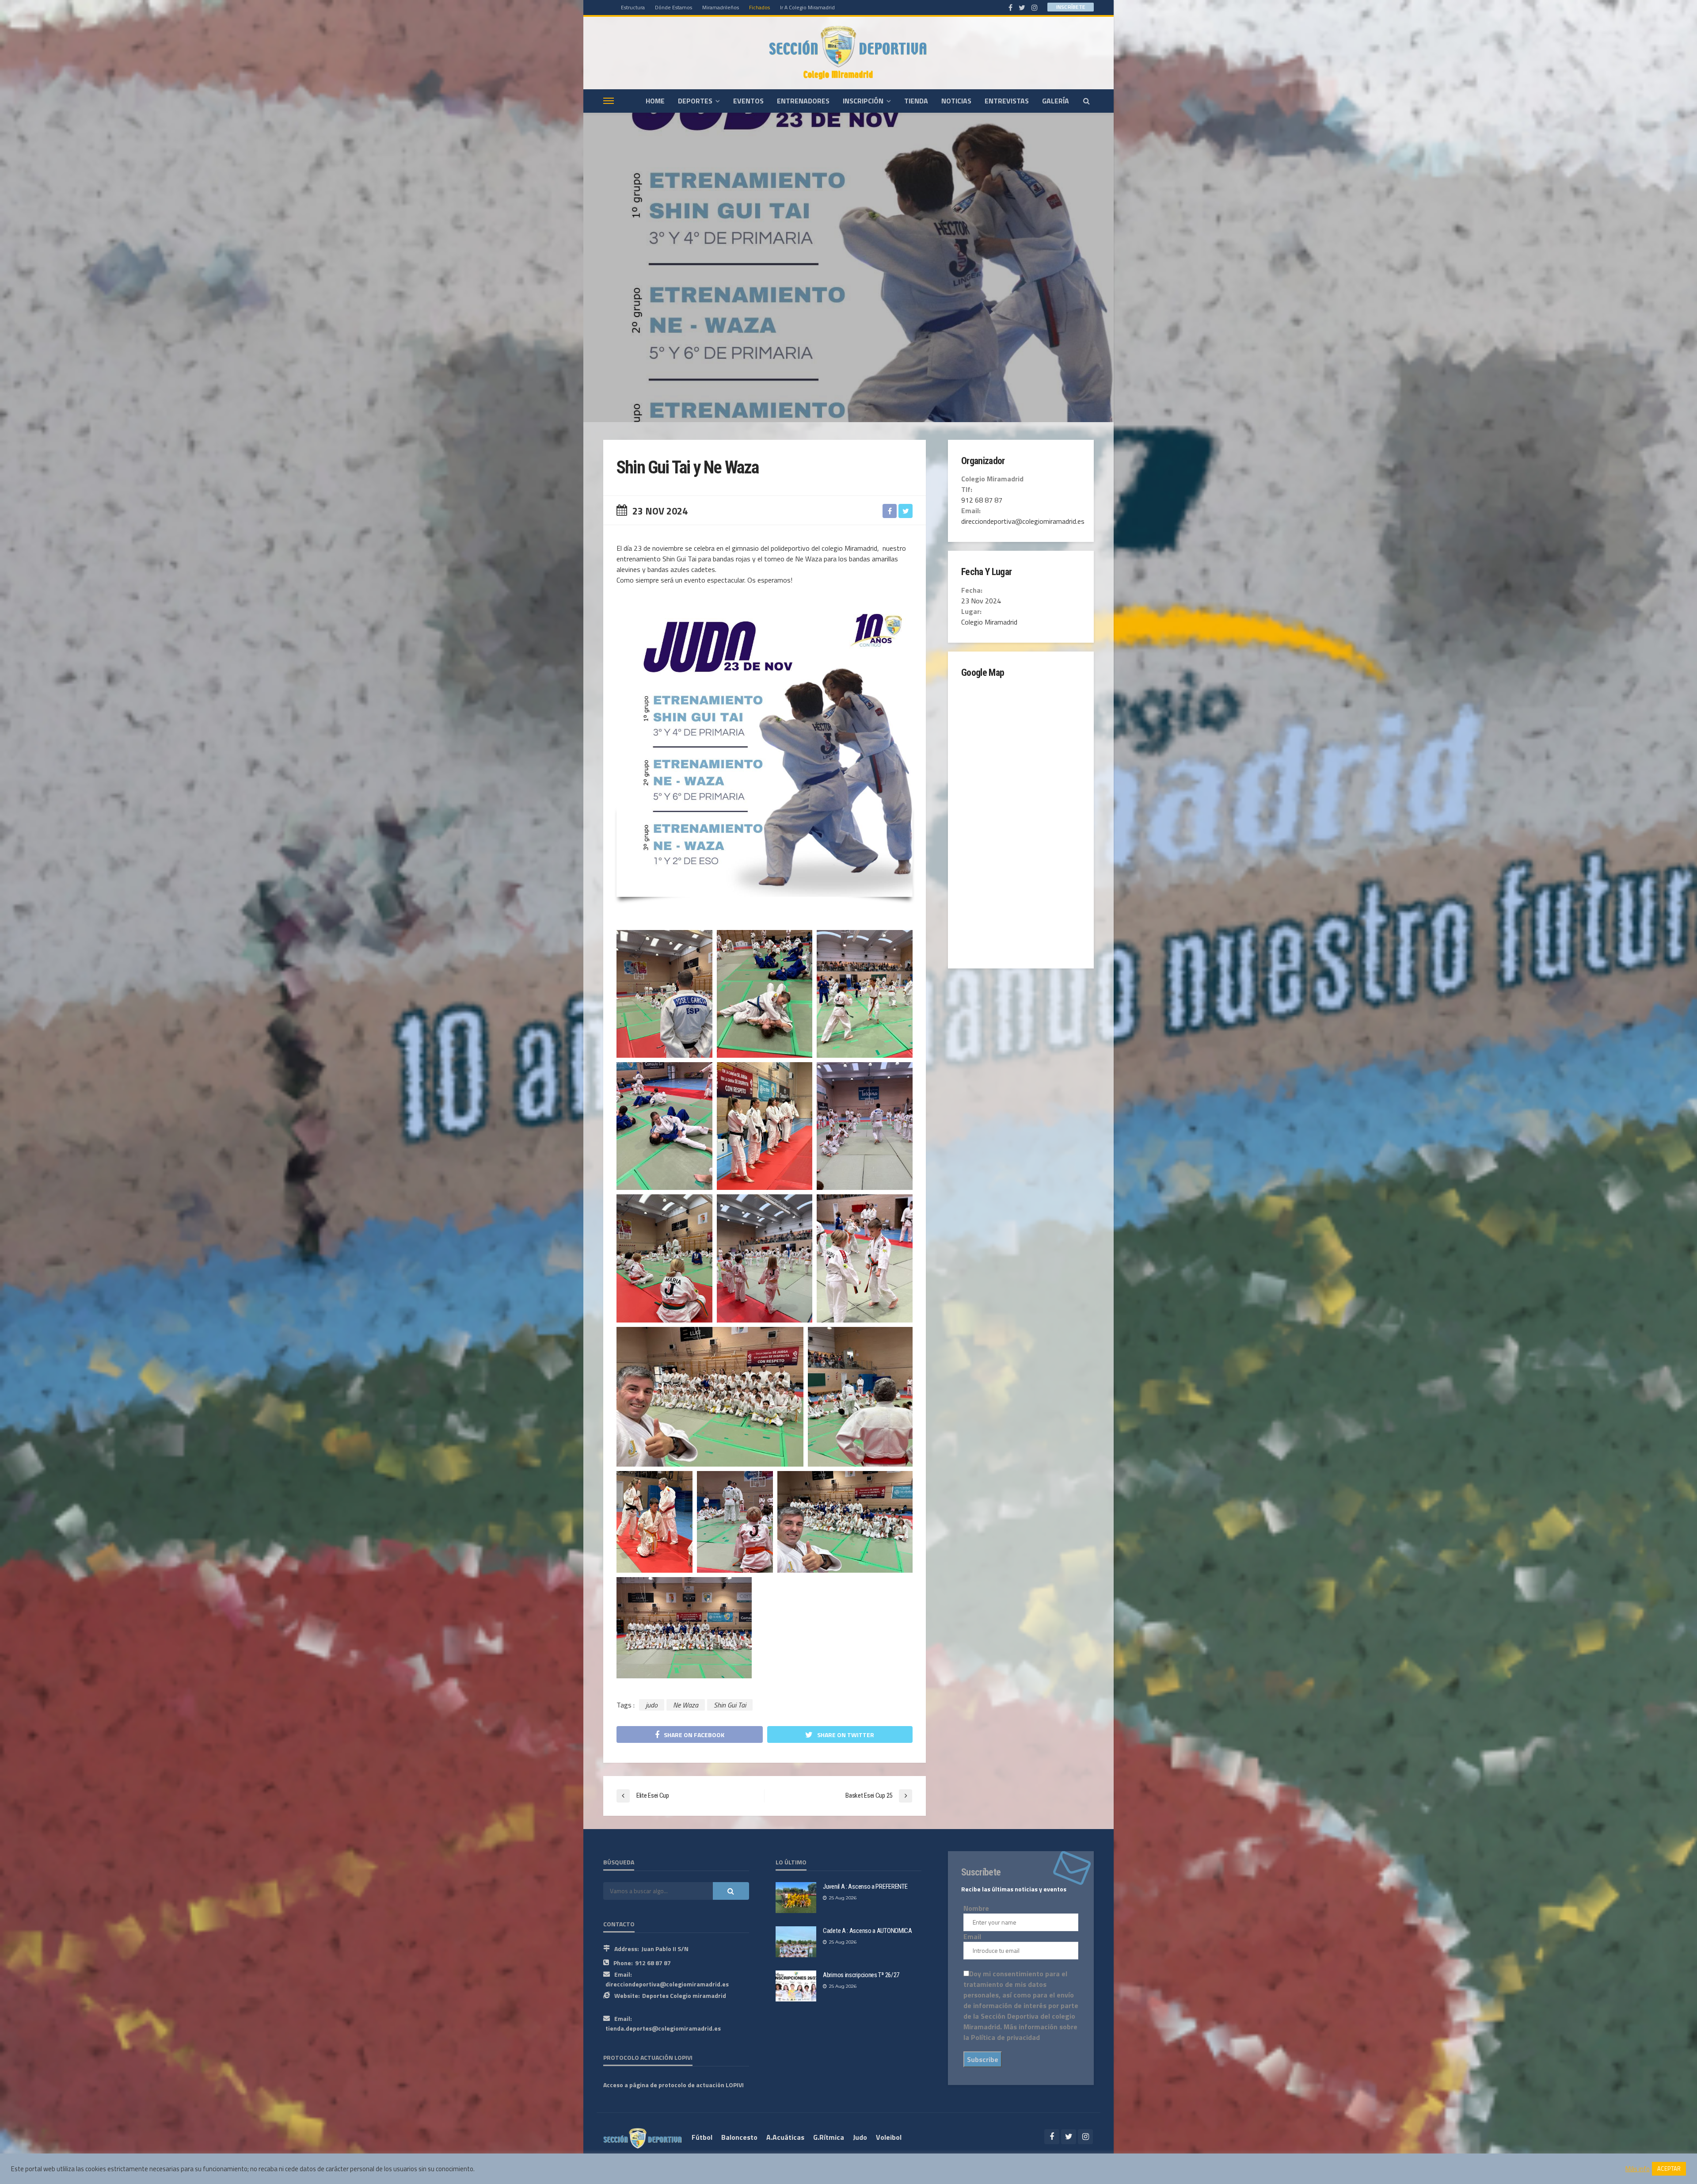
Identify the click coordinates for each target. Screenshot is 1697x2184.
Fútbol (702, 2137)
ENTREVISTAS (1007, 101)
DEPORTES (695, 101)
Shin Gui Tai (730, 1705)
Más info (1638, 2169)
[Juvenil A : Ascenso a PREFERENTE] (796, 1898)
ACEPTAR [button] (1669, 2169)
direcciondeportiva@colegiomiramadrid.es (667, 1984)
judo (652, 1705)
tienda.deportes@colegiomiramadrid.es (663, 2028)
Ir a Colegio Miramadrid (807, 7)
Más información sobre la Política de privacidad (1020, 2032)
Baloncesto (739, 2137)
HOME (655, 101)
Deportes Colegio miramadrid (684, 1995)
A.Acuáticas (785, 2137)
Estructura (633, 7)
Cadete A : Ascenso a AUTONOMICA (868, 1931)
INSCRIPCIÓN (863, 101)
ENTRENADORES (803, 101)
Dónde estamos (673, 7)
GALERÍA (1056, 101)
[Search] (1086, 101)
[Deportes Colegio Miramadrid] (848, 53)
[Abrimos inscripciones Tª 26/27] (796, 1986)
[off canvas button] (609, 101)
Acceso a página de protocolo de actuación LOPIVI (673, 2085)
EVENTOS (748, 101)
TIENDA (916, 101)
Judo (860, 2137)
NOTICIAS (956, 101)
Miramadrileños (721, 7)
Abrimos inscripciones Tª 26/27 (861, 1975)
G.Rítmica (829, 2137)
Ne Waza (686, 1705)
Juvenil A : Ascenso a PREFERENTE (865, 1887)
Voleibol (889, 2137)
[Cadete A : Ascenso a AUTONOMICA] (796, 1942)
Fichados (759, 7)
